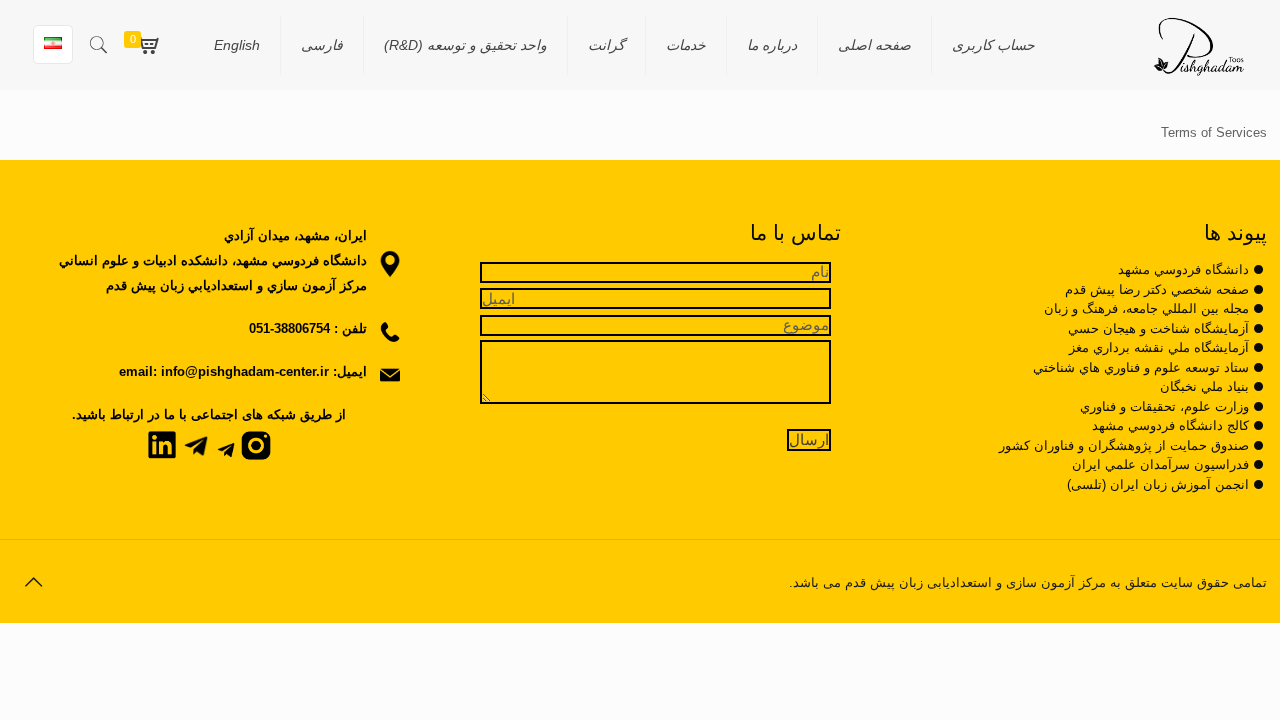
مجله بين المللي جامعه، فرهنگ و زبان (1146, 308)
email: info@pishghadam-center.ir (224, 371)
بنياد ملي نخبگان (1204, 386)
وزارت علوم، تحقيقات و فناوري (1164, 406)
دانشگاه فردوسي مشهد (1183, 269)
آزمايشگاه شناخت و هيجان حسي (1158, 328)
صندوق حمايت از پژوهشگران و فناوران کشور (1124, 445)
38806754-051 (289, 328)
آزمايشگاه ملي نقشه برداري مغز (1159, 347)
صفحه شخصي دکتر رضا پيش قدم (1157, 289)
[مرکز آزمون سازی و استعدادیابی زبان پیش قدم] (1199, 45)
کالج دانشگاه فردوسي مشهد (1170, 425)
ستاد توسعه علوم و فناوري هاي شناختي (1141, 367)
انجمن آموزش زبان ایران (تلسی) (1158, 484)
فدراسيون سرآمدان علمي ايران (1160, 464)
